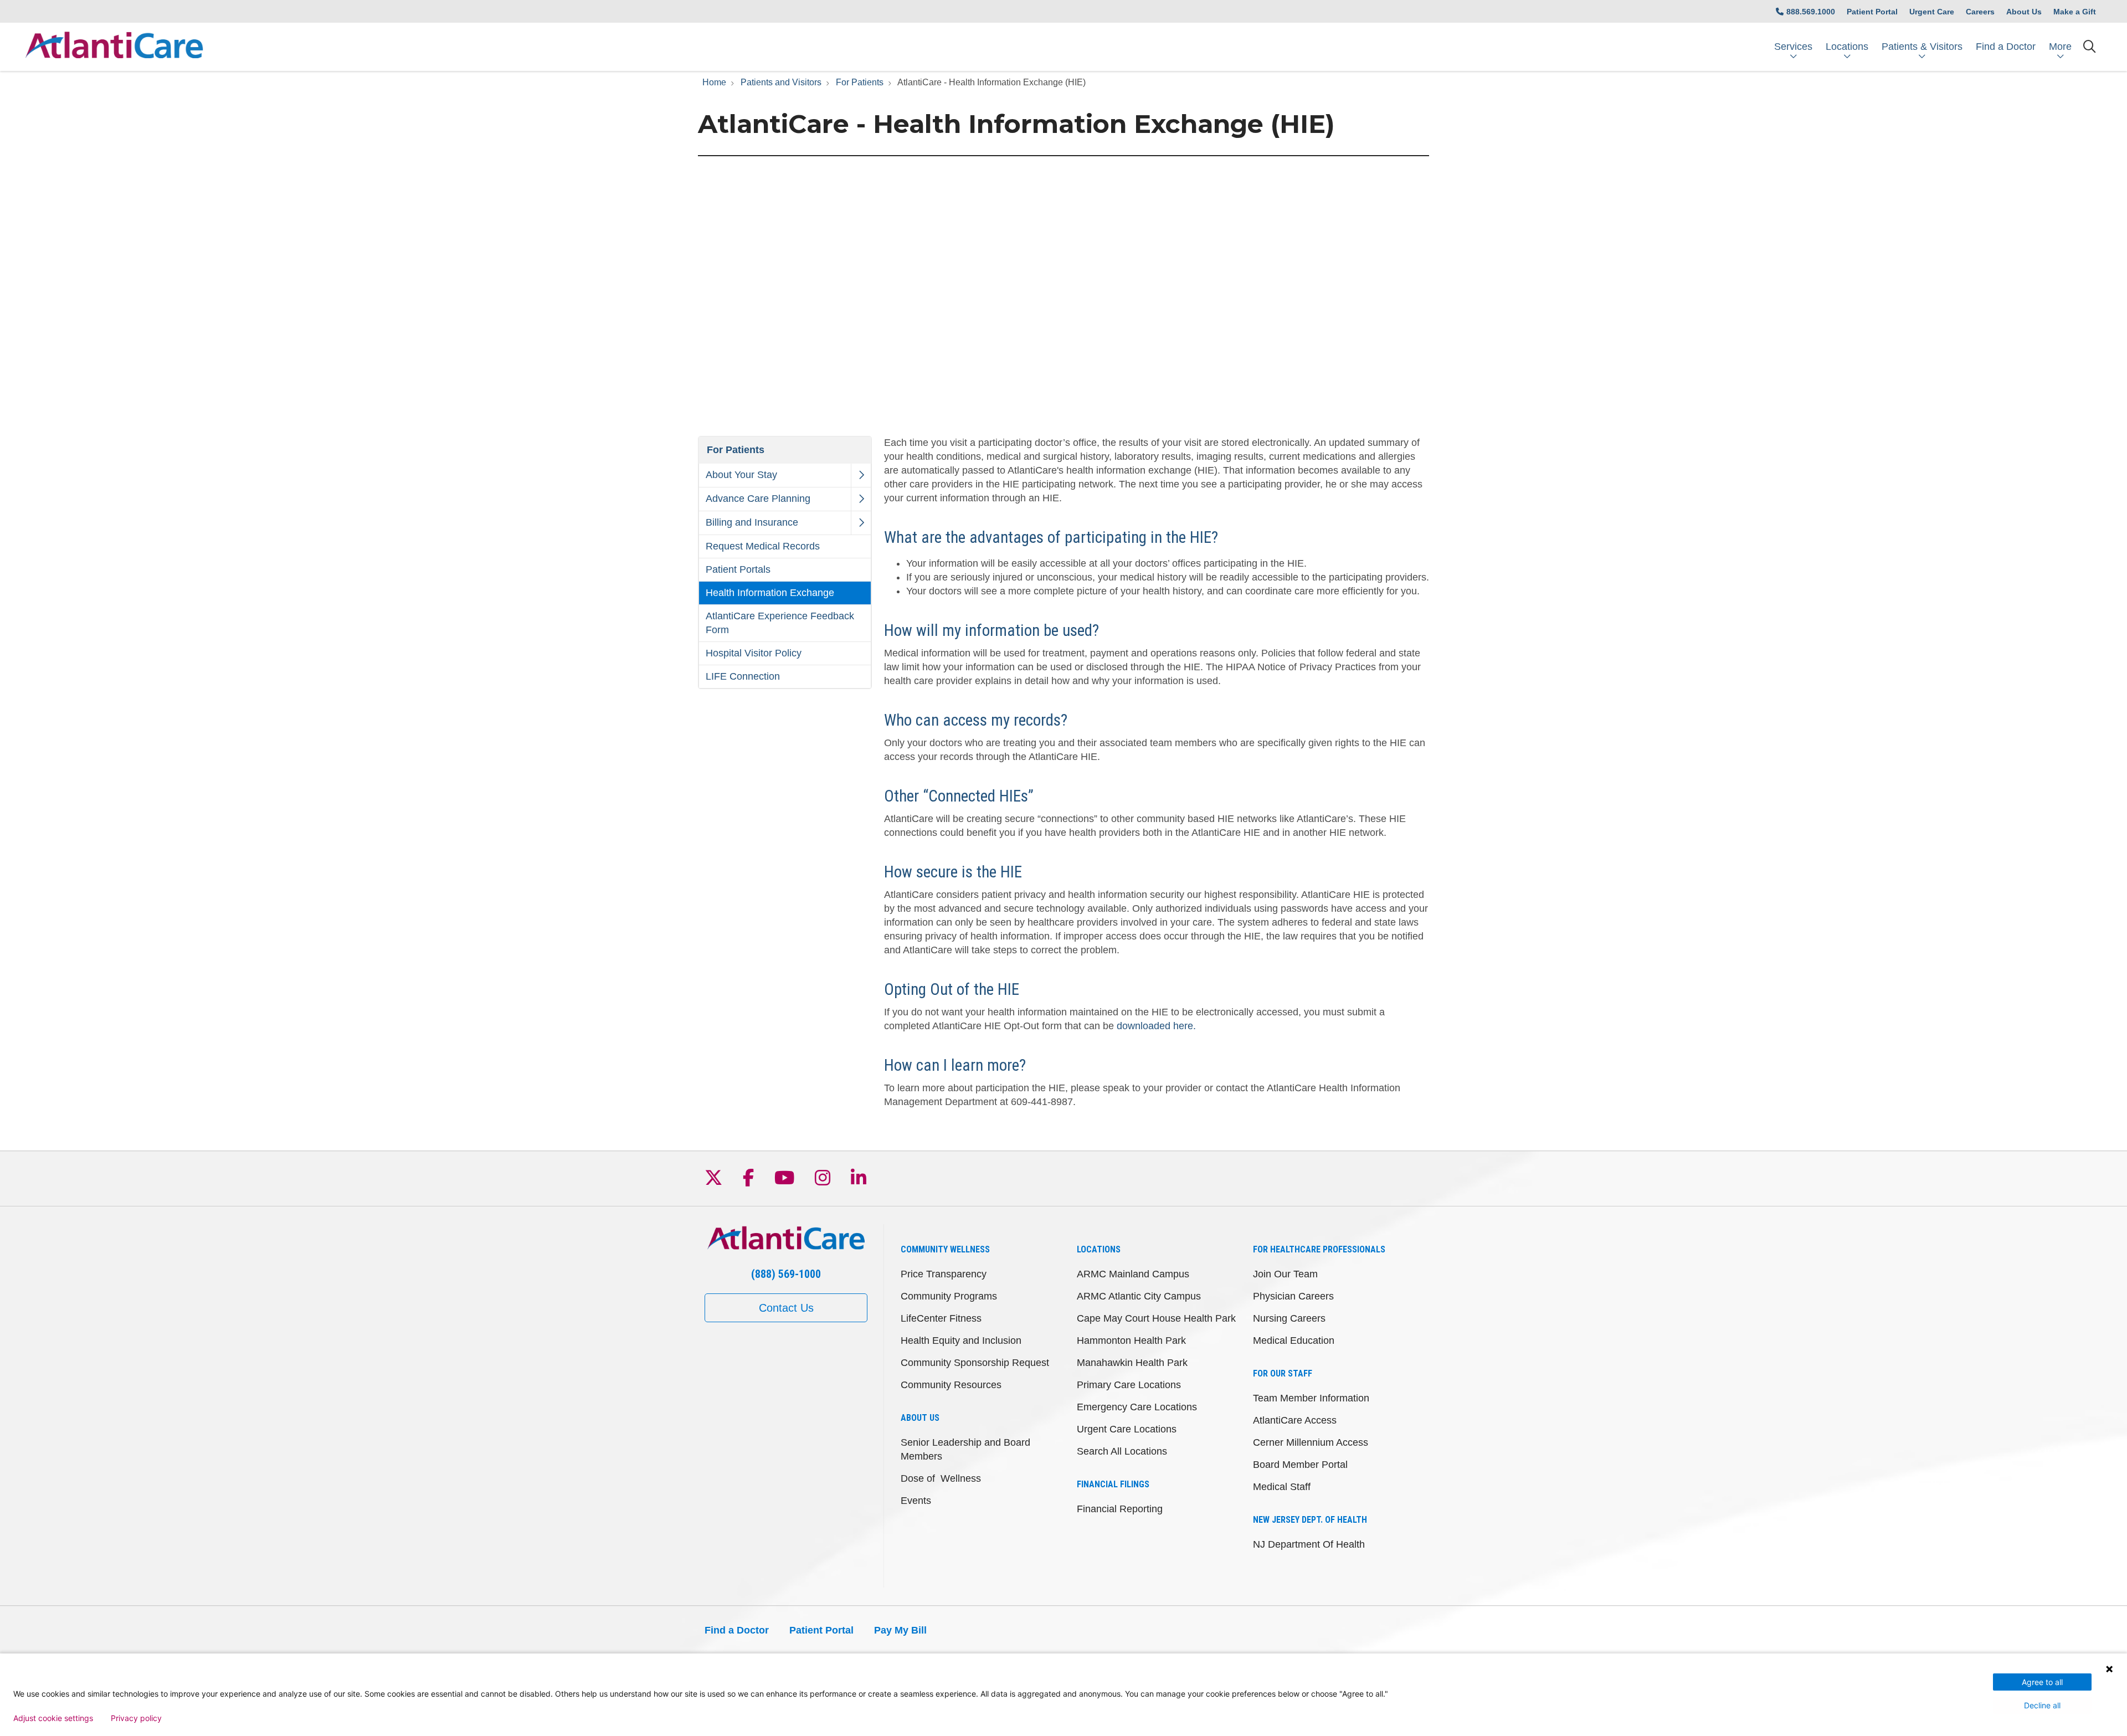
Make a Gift (2075, 12)
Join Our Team (1285, 1274)
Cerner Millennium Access (1311, 1442)
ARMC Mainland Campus (1133, 1274)
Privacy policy (136, 1718)
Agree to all (2042, 1682)
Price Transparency (944, 1274)
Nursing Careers (1289, 1318)
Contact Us (786, 1308)
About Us (2024, 12)
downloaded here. (1156, 1026)
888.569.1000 (1811, 12)
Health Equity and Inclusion (961, 1340)
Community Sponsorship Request (975, 1363)
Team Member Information (1311, 1398)
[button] (861, 475)
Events (916, 1501)
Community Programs (949, 1296)
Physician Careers (1293, 1296)
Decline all (2042, 1705)
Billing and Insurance (752, 522)
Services (1793, 47)
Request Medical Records (763, 546)
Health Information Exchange (770, 593)
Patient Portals (738, 569)
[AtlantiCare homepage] (114, 47)
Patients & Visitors (1922, 47)
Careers (1980, 12)
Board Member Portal (1300, 1465)
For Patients (736, 450)
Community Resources (951, 1385)
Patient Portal (1872, 12)
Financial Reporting (1120, 1509)
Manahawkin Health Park (1132, 1363)
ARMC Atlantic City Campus (1139, 1296)
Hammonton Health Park (1131, 1340)
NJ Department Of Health (1309, 1544)
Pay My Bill (900, 1630)
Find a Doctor (2006, 47)
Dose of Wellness (941, 1478)
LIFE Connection (743, 676)
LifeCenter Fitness (941, 1318)
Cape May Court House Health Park (1156, 1318)
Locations (1847, 47)
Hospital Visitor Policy (754, 653)
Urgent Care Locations (1127, 1429)
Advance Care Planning (758, 499)
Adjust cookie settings (53, 1718)
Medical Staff (1282, 1487)
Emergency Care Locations (1137, 1407)
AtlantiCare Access (1295, 1420)
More (2060, 47)
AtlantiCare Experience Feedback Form (780, 623)
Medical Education (1294, 1340)
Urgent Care (1932, 12)
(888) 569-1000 (786, 1274)
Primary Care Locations (1129, 1385)
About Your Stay (741, 475)
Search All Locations (1122, 1451)
